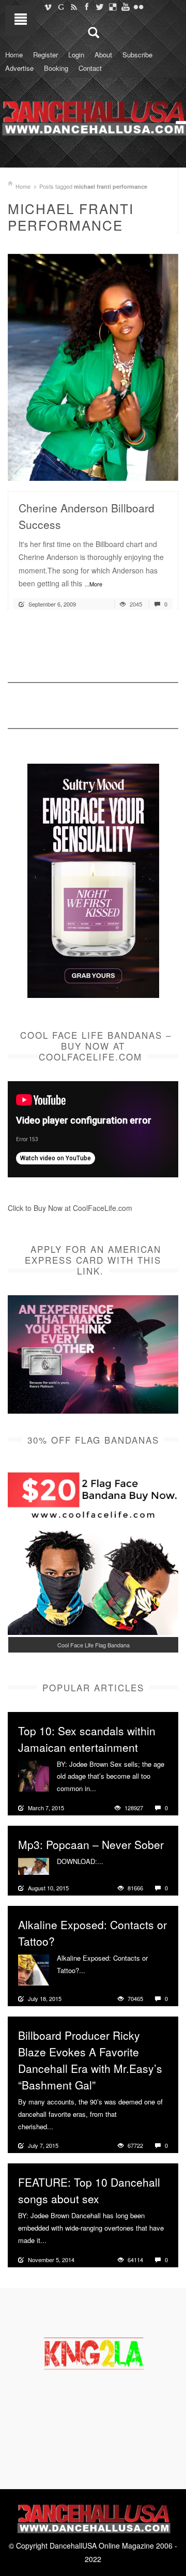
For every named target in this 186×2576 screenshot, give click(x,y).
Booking (56, 68)
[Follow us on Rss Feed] (74, 7)
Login (76, 55)
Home (14, 55)
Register (45, 55)
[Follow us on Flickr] (138, 7)
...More (94, 584)
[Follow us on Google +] (61, 7)
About (103, 55)
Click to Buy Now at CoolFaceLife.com (70, 1208)
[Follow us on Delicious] (112, 7)
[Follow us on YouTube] (125, 7)
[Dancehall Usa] (93, 116)
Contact (90, 68)
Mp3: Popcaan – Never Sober (91, 1844)
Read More (143, 469)
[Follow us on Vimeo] (48, 7)
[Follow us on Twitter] (99, 7)
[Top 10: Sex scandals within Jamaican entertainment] (34, 1775)
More (105, 1789)
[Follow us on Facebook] (87, 7)
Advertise (19, 68)
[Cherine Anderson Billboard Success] (93, 366)
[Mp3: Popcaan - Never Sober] (34, 1865)
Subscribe (137, 55)
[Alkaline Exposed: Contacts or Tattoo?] (34, 1969)
